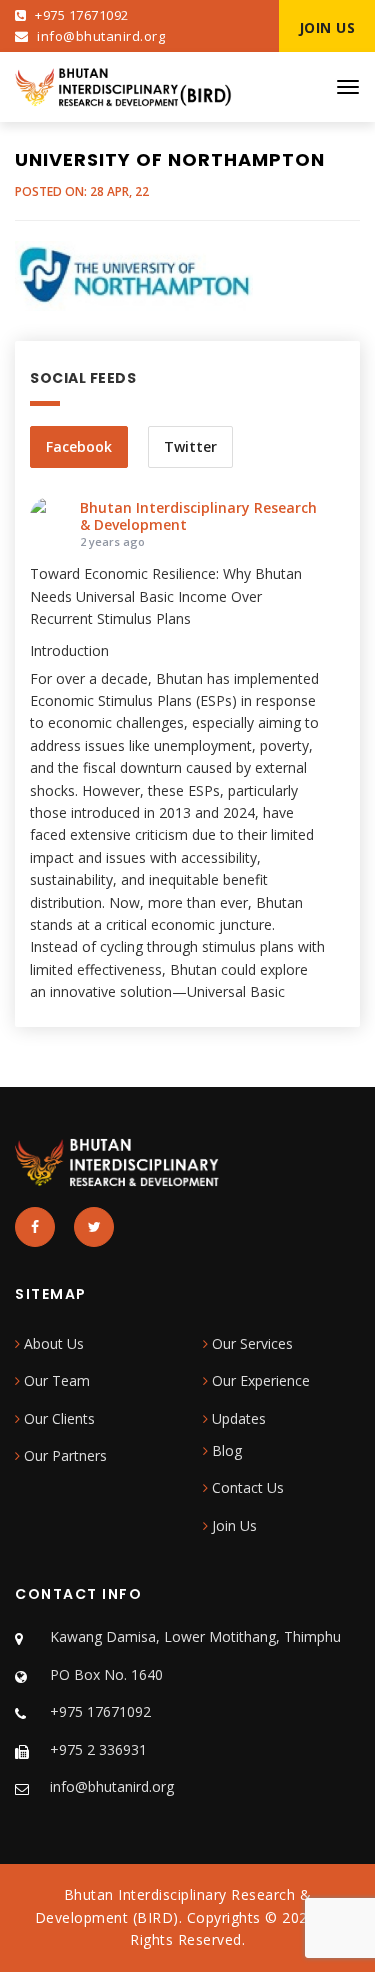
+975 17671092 (80, 15)
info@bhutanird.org (99, 36)
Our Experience (259, 1380)
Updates (237, 1418)
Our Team (55, 1380)
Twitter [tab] (190, 446)
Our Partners (63, 1455)
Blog (225, 1450)
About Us (52, 1343)
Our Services (250, 1343)
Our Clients (57, 1418)
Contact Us (246, 1487)
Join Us (232, 1525)
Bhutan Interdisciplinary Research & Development (198, 516)
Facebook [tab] (79, 446)
